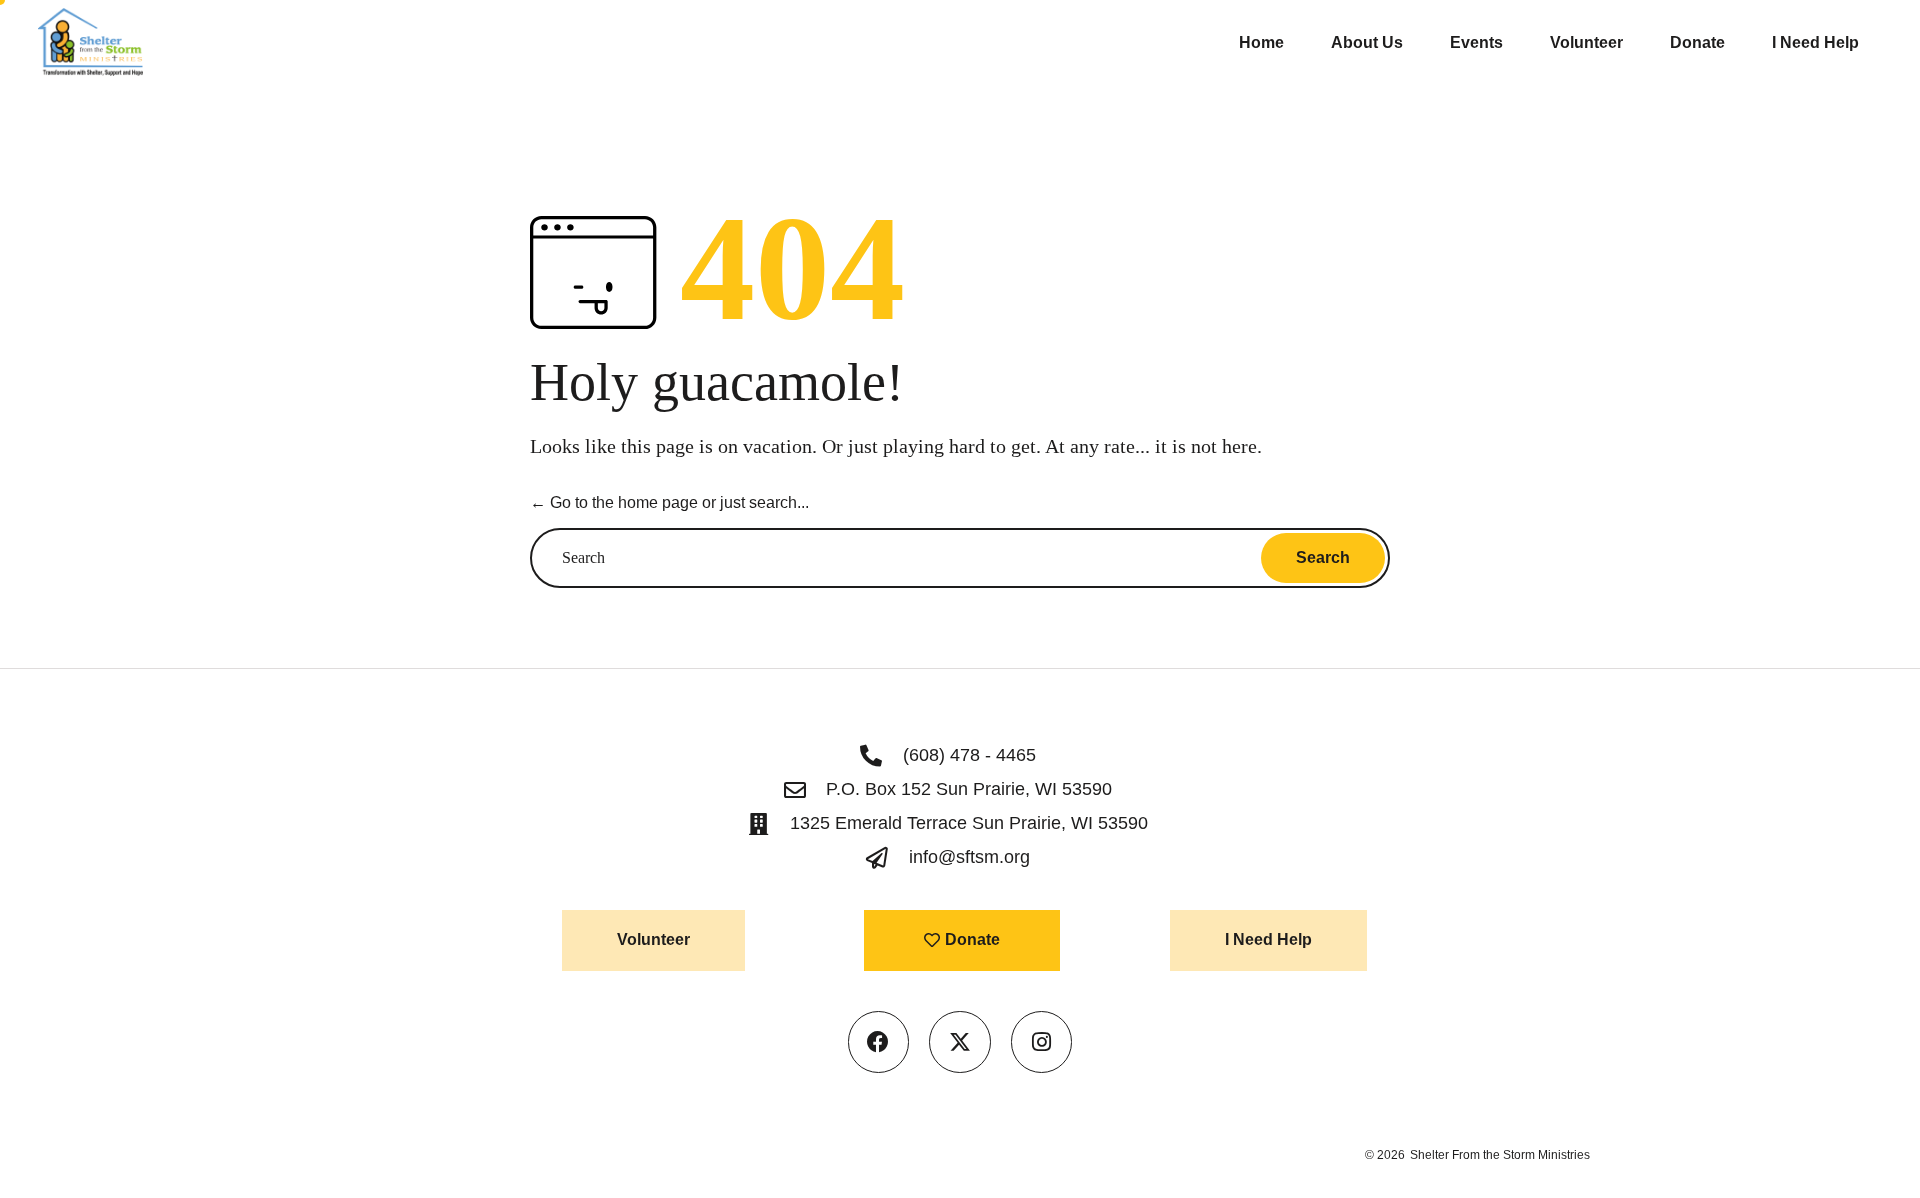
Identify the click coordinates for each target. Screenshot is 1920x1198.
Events (1476, 42)
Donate (1697, 42)
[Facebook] (879, 1042)
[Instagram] (1042, 1042)
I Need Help (1815, 42)
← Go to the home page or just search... (669, 502)
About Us (1367, 42)
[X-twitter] (960, 1042)
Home (1261, 42)
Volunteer (1586, 42)
